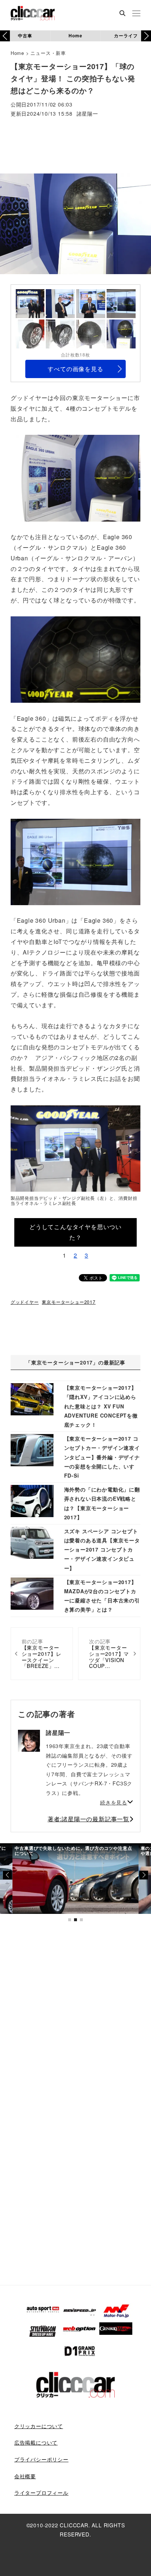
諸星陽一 (87, 114)
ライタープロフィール (41, 2493)
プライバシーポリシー (41, 2459)
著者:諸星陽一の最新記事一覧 (89, 1819)
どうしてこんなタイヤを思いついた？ (75, 1232)
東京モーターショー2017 (69, 1302)
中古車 (25, 36)
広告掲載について (36, 2442)
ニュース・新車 (48, 53)
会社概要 (25, 2476)
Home (75, 36)
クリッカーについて (39, 2426)
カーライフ (126, 36)
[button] (146, 36)
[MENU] (136, 14)
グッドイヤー (25, 1302)
